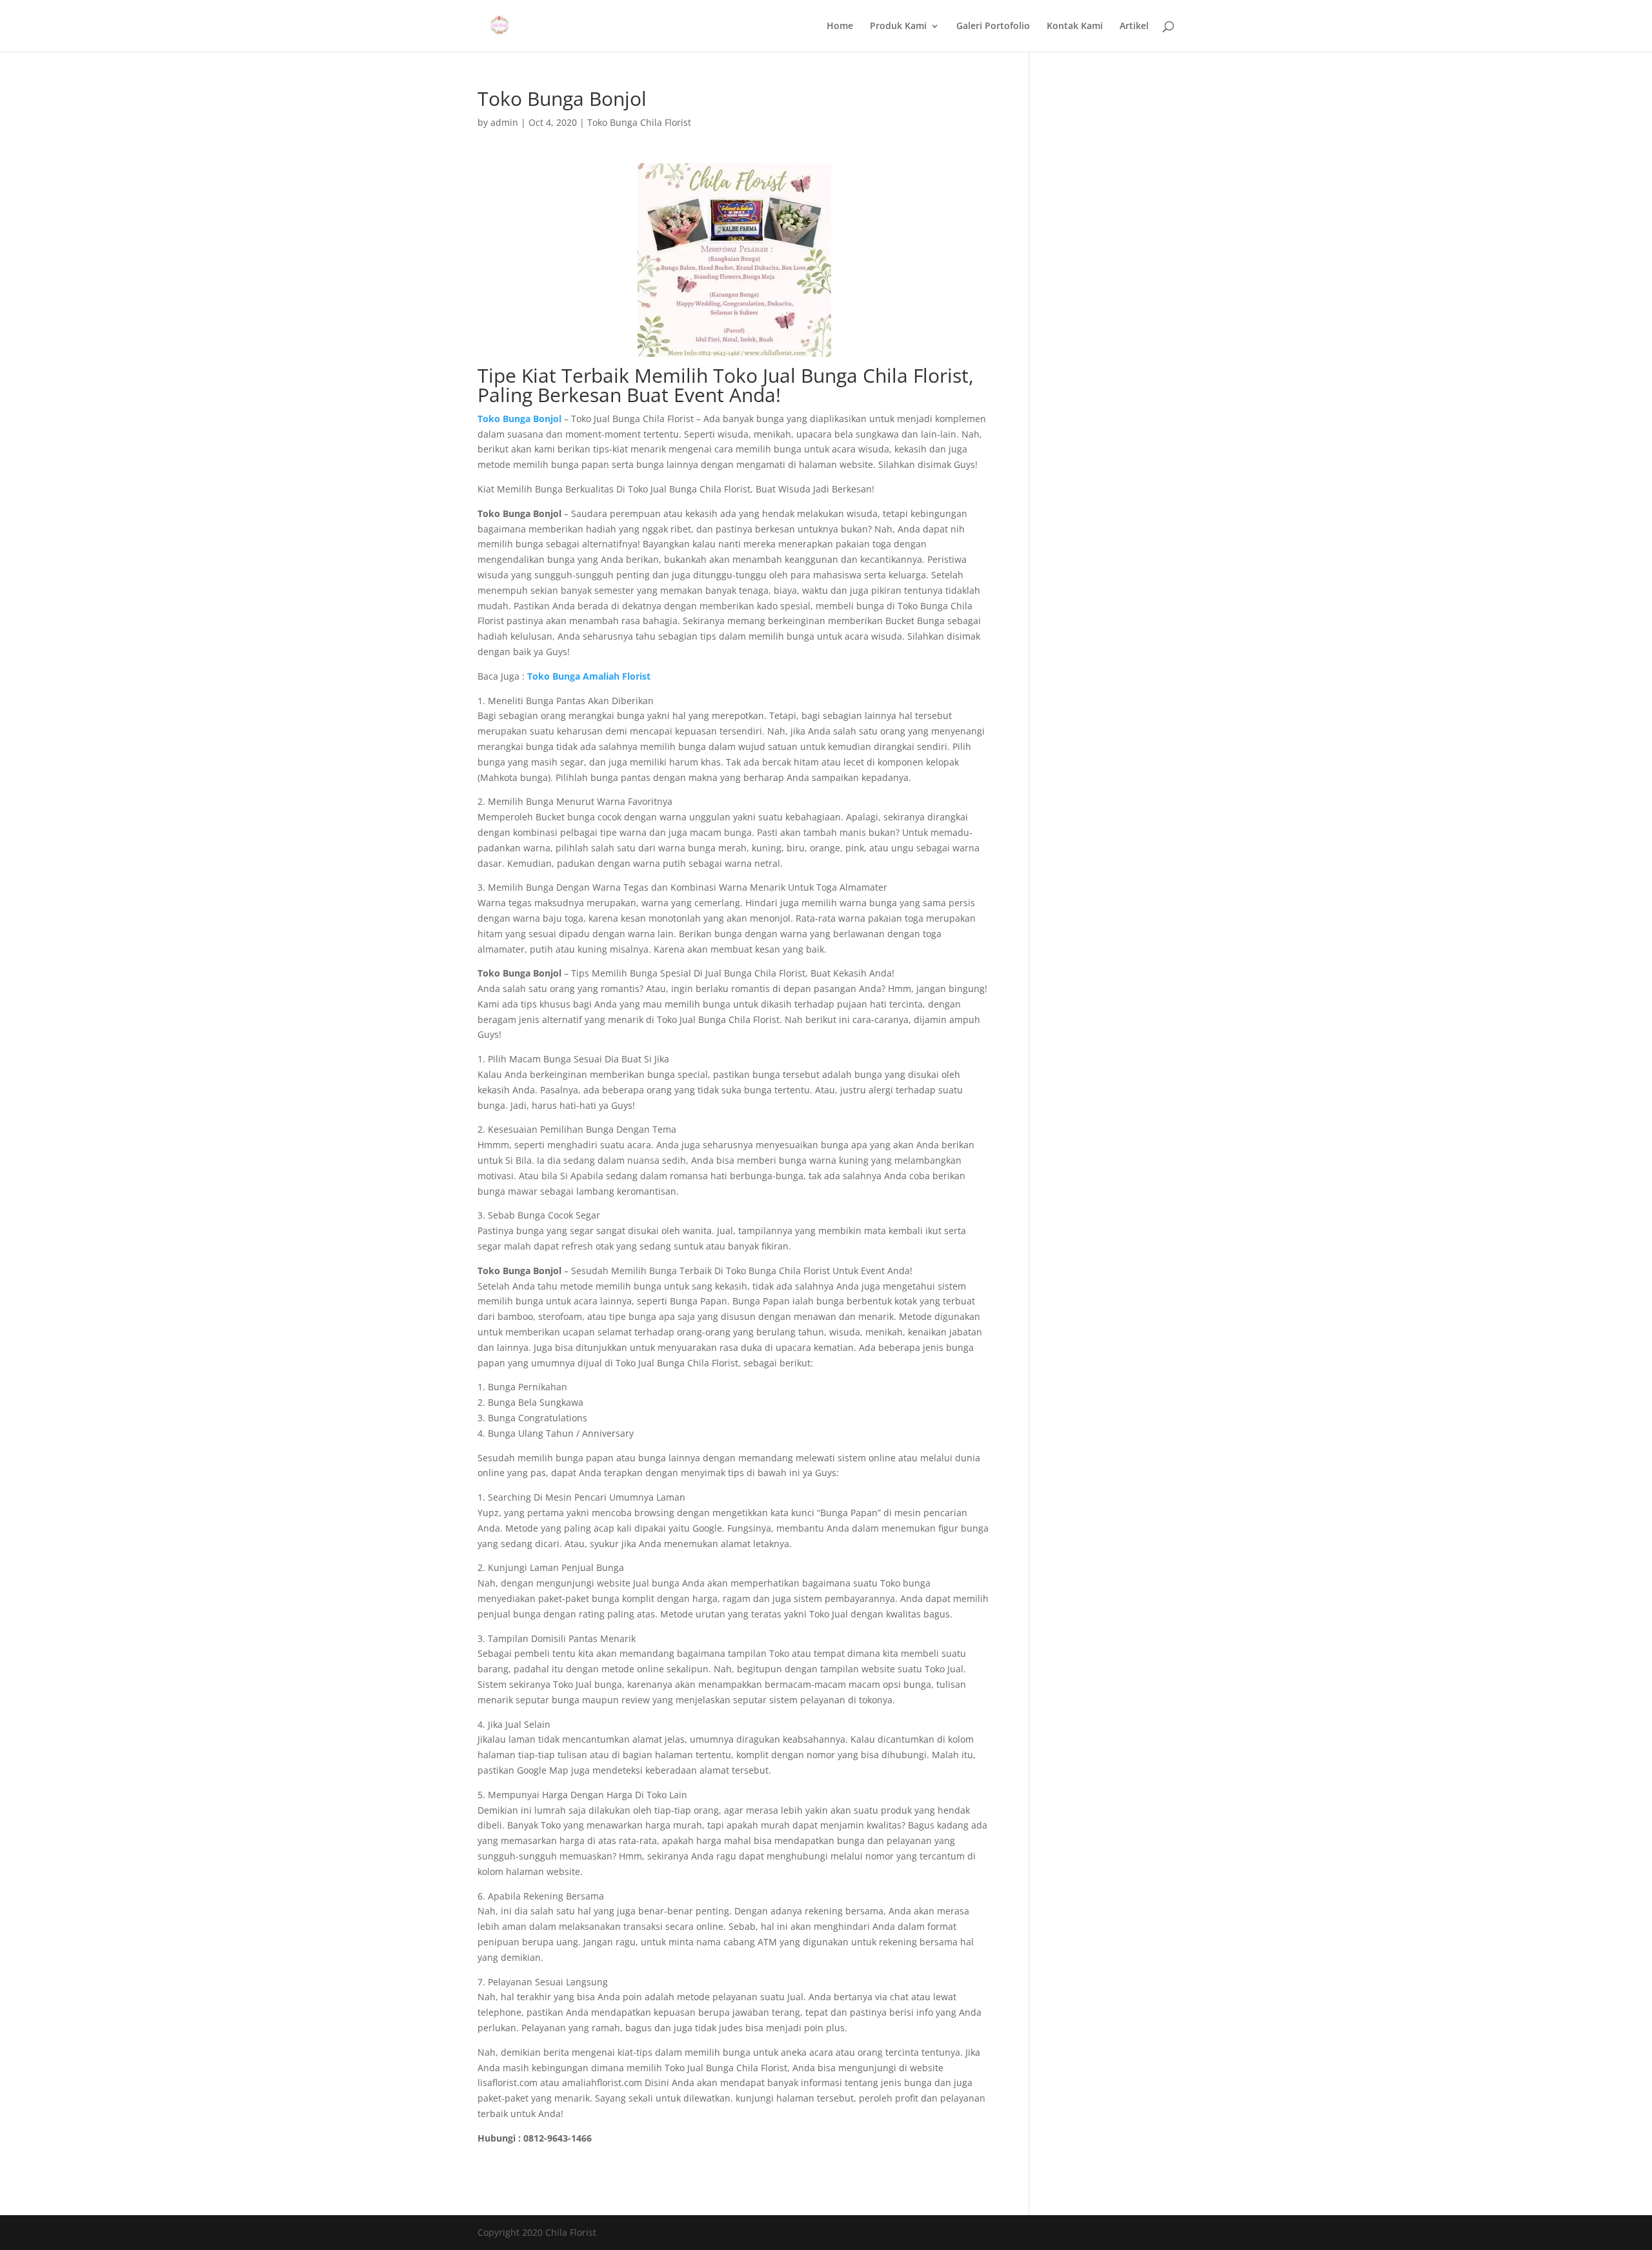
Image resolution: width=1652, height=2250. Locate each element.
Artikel (1134, 26)
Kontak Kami (1075, 26)
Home (840, 26)
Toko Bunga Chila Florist (639, 122)
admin (504, 122)
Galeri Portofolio (993, 26)
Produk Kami (898, 26)
